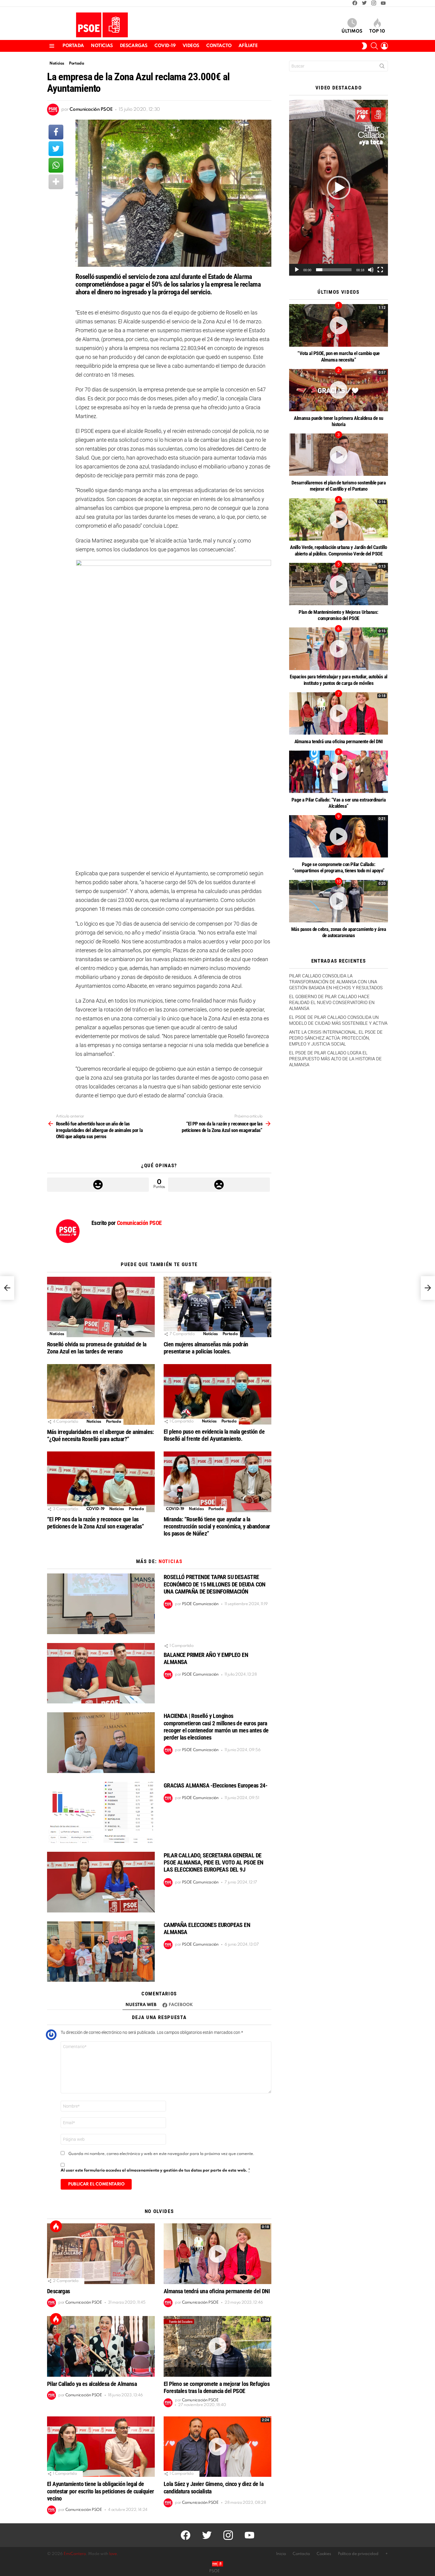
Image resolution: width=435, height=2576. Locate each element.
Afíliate (248, 46)
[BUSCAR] (374, 46)
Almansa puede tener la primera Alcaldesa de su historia (339, 421)
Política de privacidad (358, 2554)
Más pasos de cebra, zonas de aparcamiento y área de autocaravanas (339, 932)
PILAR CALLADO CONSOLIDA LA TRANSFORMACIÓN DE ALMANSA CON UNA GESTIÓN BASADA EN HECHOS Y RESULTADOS (336, 982)
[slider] (334, 270)
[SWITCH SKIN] (364, 46)
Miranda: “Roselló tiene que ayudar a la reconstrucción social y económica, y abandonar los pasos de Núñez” (217, 1526)
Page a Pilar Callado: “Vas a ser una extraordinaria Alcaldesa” (339, 803)
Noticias (102, 46)
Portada (73, 46)
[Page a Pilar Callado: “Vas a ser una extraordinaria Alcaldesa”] (339, 772)
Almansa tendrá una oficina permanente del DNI (217, 2291)
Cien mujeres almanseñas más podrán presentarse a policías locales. (206, 1348)
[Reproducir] (297, 270)
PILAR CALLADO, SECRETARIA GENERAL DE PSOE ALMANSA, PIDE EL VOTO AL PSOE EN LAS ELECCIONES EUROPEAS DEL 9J (214, 1862)
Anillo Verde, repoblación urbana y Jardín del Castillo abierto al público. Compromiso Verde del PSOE (338, 550)
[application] (339, 188)
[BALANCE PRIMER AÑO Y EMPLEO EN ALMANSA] (101, 1673)
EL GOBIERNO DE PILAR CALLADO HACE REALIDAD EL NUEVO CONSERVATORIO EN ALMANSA (332, 1003)
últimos (352, 31)
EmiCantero (75, 2554)
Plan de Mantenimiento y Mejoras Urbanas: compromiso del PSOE (339, 615)
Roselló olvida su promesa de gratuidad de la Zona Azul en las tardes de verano (97, 1348)
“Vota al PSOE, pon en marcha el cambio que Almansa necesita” (339, 356)
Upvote (98, 1185)
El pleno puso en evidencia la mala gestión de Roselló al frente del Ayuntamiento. (214, 1435)
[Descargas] (101, 2254)
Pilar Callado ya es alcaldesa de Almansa (92, 2384)
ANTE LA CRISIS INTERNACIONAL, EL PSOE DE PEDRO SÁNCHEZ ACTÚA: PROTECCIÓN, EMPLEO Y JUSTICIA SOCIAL (336, 1038)
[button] (339, 188)
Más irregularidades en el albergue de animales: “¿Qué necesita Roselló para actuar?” (100, 1435)
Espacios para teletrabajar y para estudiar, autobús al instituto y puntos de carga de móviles (338, 680)
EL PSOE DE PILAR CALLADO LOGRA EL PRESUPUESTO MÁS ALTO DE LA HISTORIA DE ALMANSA (335, 1059)
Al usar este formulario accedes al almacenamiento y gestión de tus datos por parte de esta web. (155, 2171)
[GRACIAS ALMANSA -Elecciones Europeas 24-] (101, 1812)
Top (56, 2226)
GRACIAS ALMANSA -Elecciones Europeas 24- (215, 1785)
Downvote (219, 1185)
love (113, 2554)
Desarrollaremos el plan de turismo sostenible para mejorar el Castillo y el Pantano (339, 486)
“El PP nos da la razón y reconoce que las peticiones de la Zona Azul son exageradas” (96, 1523)
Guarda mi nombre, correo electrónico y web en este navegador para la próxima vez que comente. (161, 2154)
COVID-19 (165, 46)
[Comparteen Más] (56, 182)
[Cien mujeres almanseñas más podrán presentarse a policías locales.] (217, 1307)
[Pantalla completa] (380, 270)
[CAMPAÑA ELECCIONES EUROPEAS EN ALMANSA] (101, 1952)
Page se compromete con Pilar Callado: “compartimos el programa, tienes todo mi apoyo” (338, 867)
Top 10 (377, 31)
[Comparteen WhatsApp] (56, 165)
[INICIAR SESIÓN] (384, 46)
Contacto (219, 46)
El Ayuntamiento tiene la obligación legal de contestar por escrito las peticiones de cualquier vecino (101, 2491)
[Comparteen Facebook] (56, 132)
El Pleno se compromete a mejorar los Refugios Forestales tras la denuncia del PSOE (217, 2387)
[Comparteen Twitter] (56, 149)
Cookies (324, 2554)
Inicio (281, 2554)
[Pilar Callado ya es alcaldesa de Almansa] (101, 2346)
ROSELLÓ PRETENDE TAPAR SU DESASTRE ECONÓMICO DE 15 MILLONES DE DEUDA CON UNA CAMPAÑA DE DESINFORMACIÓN (215, 1584)
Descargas (134, 46)
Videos (191, 46)
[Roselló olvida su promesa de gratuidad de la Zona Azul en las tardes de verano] (101, 1307)
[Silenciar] (371, 270)
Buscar (382, 67)
